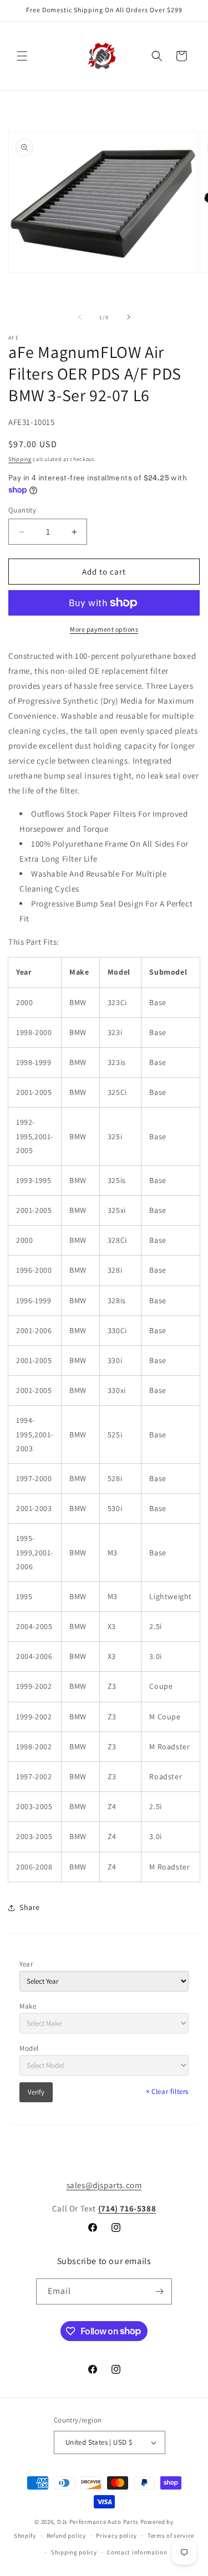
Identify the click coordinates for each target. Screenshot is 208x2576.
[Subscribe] (159, 2291)
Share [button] (30, 1907)
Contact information (137, 2552)
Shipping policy (74, 2552)
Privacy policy (116, 2536)
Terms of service (171, 2536)
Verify (36, 2092)
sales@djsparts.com (104, 2185)
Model (29, 2048)
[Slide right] (129, 317)
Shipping (20, 459)
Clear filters (167, 2091)
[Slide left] (80, 317)
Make (28, 2006)
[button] (22, 56)
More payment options (104, 629)
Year (26, 1964)
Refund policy (66, 2536)
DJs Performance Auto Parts (98, 2522)
